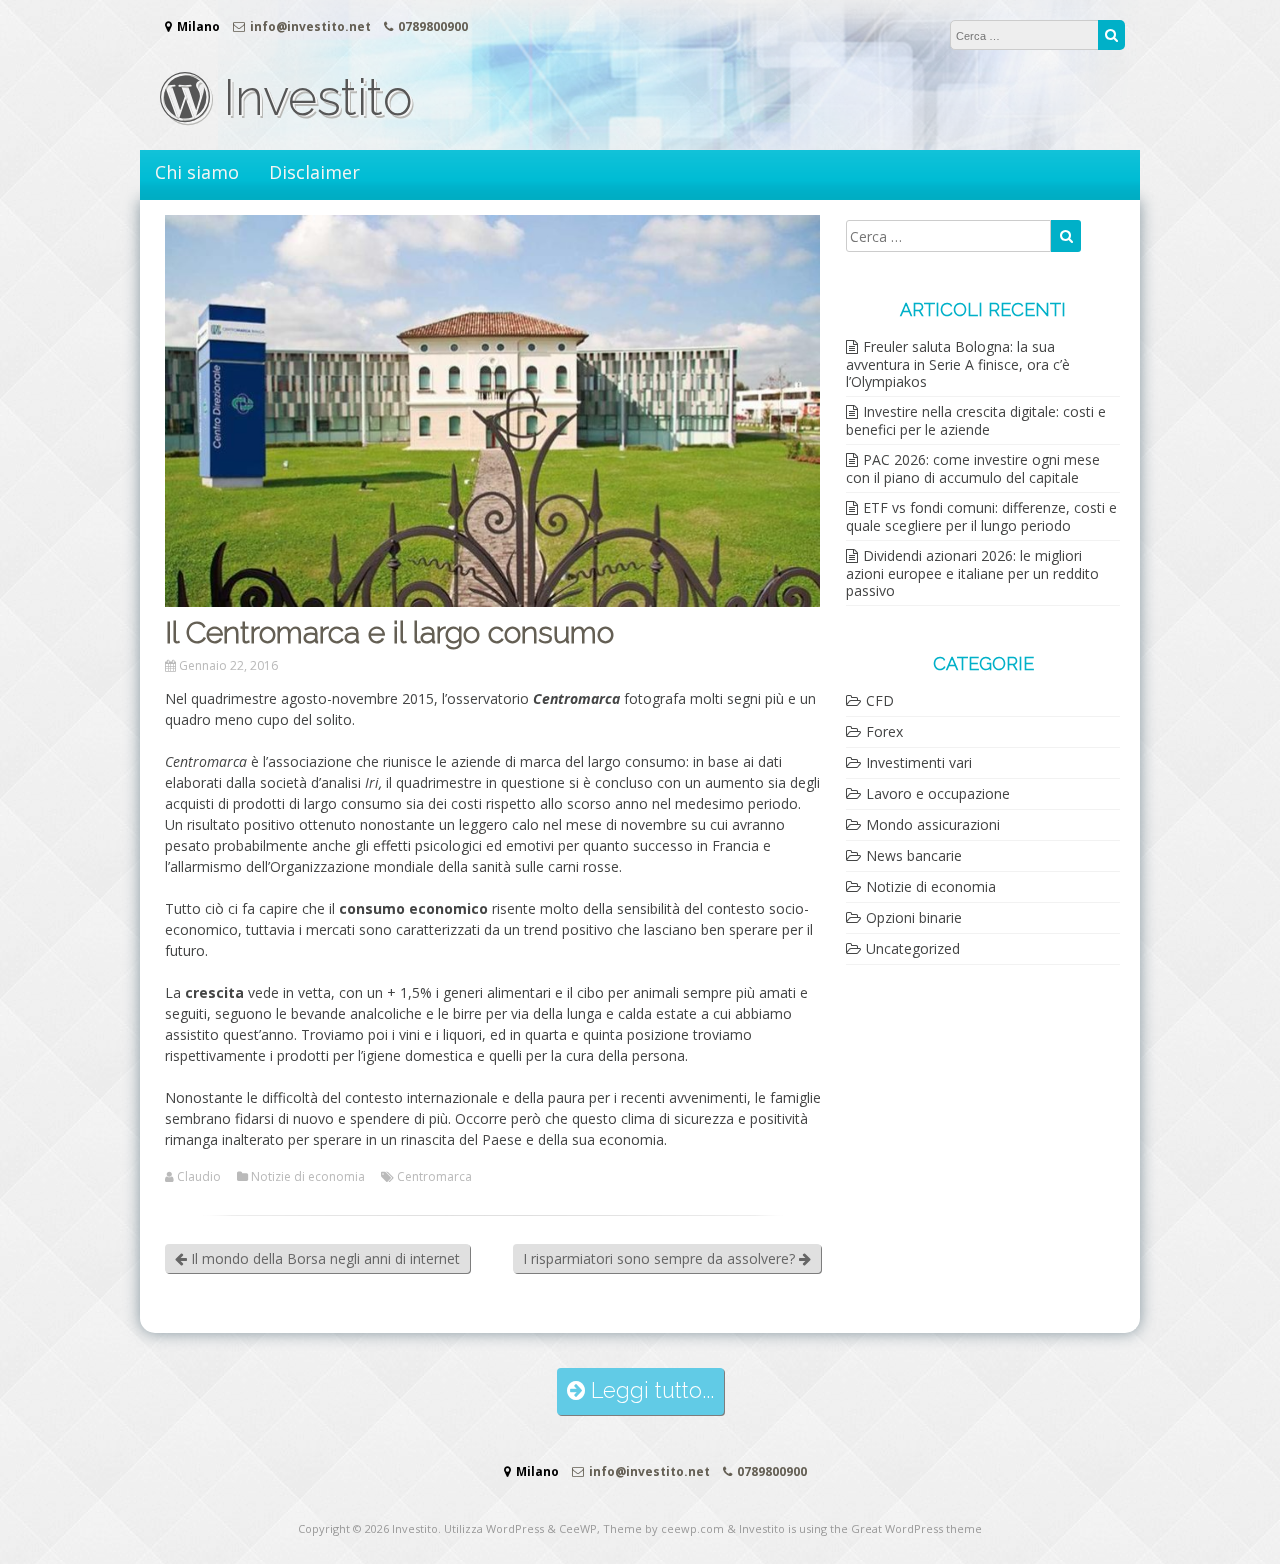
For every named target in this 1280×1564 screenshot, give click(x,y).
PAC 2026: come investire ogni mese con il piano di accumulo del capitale (973, 468)
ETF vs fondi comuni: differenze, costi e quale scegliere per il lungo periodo (981, 516)
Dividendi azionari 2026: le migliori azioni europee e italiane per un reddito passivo (972, 573)
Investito (311, 97)
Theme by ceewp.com (663, 1528)
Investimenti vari (919, 762)
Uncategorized (913, 948)
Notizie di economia (308, 1177)
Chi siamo (197, 172)
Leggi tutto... (649, 1390)
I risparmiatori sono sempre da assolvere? (661, 1258)
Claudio (199, 1177)
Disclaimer (314, 172)
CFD (880, 700)
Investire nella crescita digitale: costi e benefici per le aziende (976, 420)
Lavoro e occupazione (938, 793)
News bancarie (914, 855)
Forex (884, 731)
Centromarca (434, 1177)
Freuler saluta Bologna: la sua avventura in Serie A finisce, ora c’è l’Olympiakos (958, 364)
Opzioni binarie (914, 917)
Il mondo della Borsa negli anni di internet (323, 1258)
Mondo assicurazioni (933, 824)
